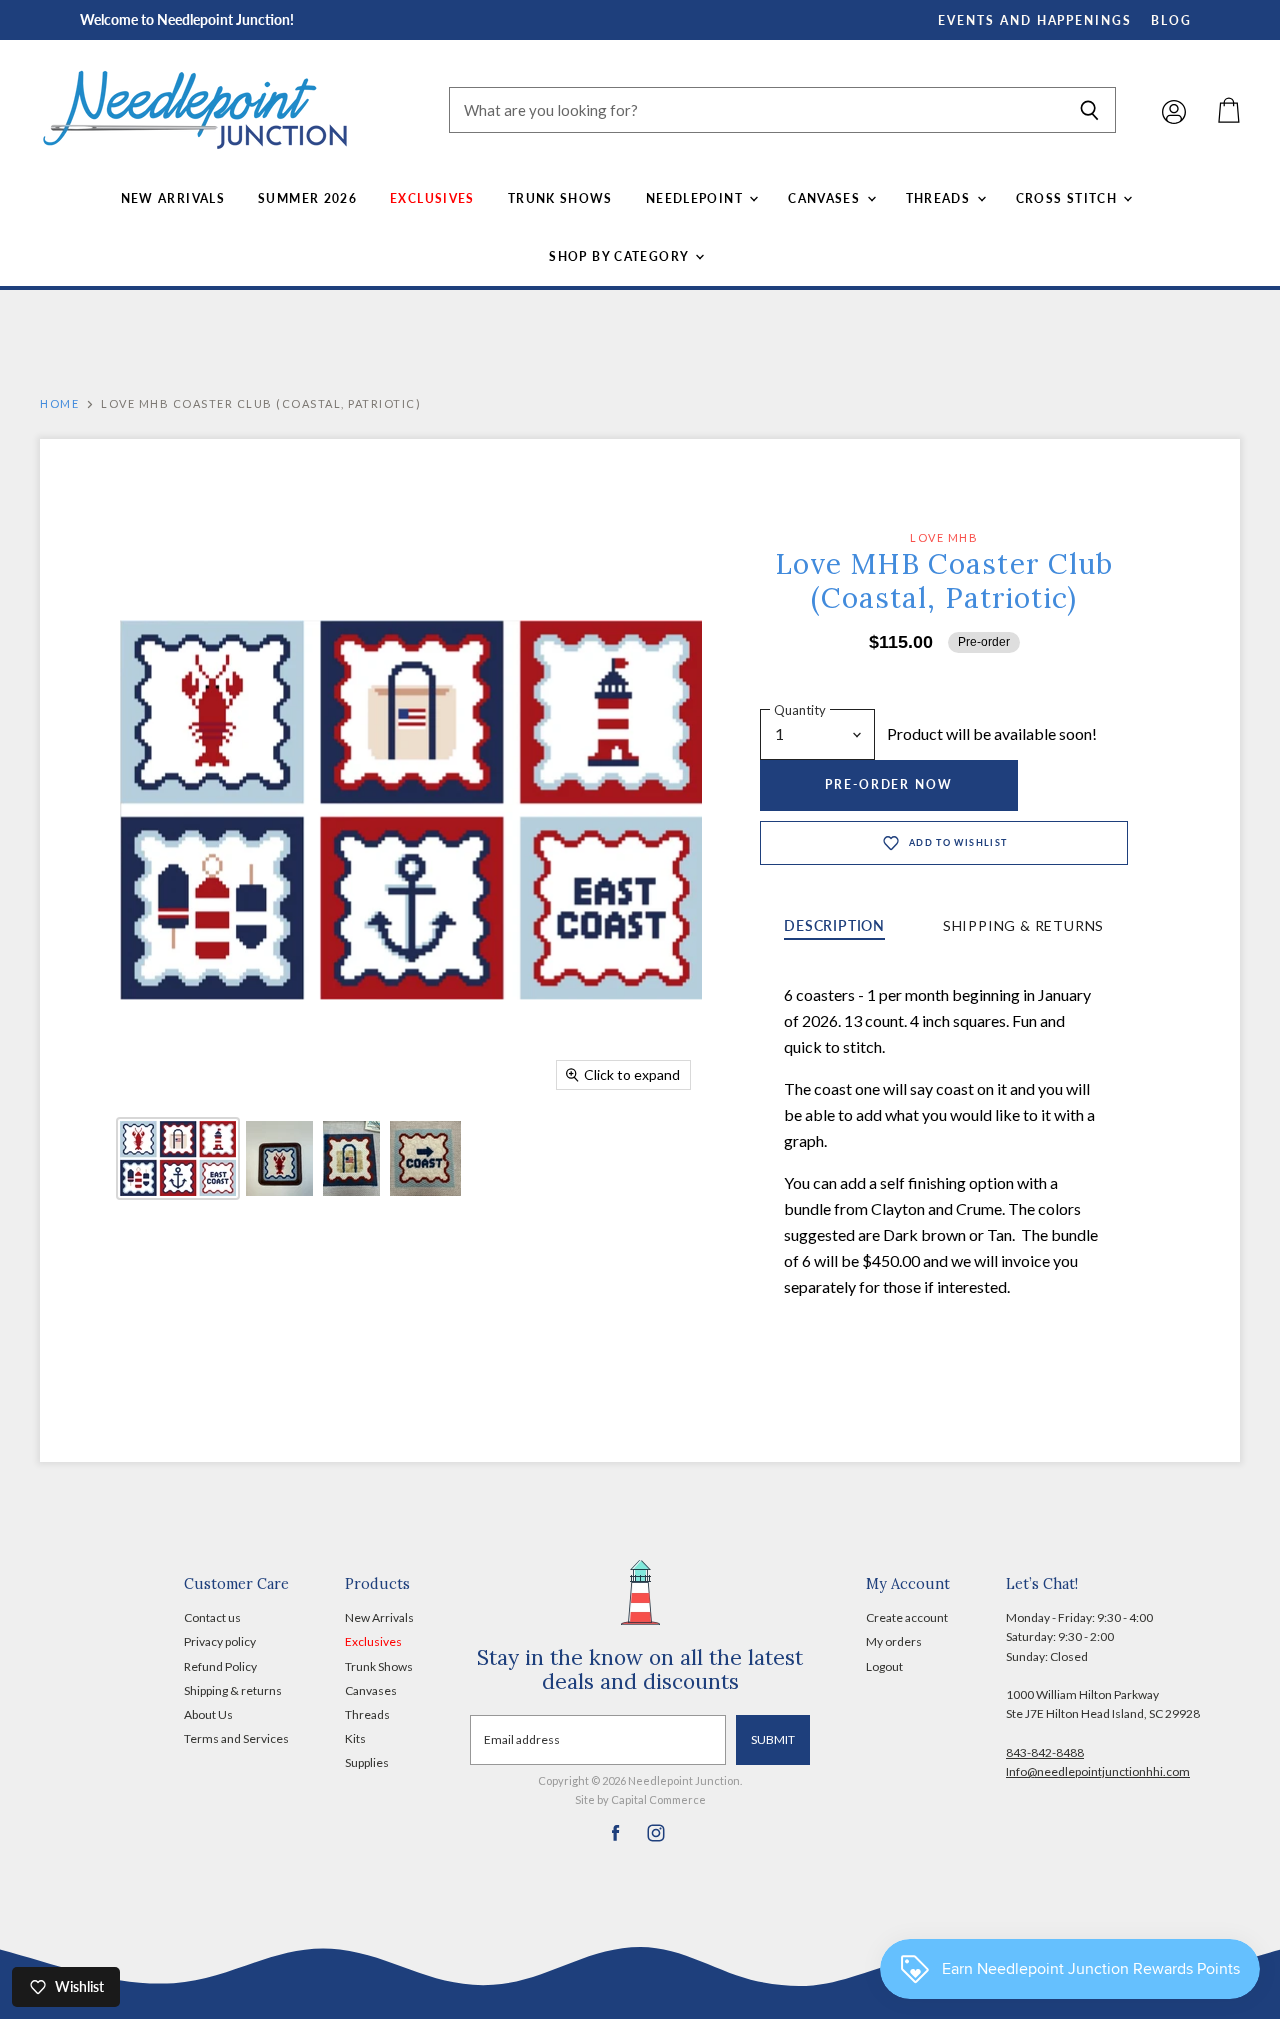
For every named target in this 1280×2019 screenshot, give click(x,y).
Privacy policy (220, 1641)
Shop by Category (620, 256)
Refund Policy (220, 1666)
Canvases (826, 198)
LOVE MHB (944, 537)
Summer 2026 (307, 198)
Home (59, 404)
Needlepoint (696, 198)
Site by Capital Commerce (640, 1799)
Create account (907, 1617)
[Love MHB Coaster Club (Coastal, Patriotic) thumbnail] (178, 1158)
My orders (894, 1641)
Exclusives (432, 198)
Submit (773, 1739)
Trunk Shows (560, 198)
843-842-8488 (1045, 1752)
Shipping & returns (233, 1690)
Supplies (367, 1762)
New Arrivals (173, 198)
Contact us (212, 1617)
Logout (884, 1666)
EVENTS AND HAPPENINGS (1035, 20)
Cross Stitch (1069, 198)
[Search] (1089, 110)
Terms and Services (236, 1738)
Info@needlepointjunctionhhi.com (1098, 1771)
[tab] (834, 927)
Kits (355, 1738)
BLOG (1171, 20)
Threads (940, 198)
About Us (208, 1714)
